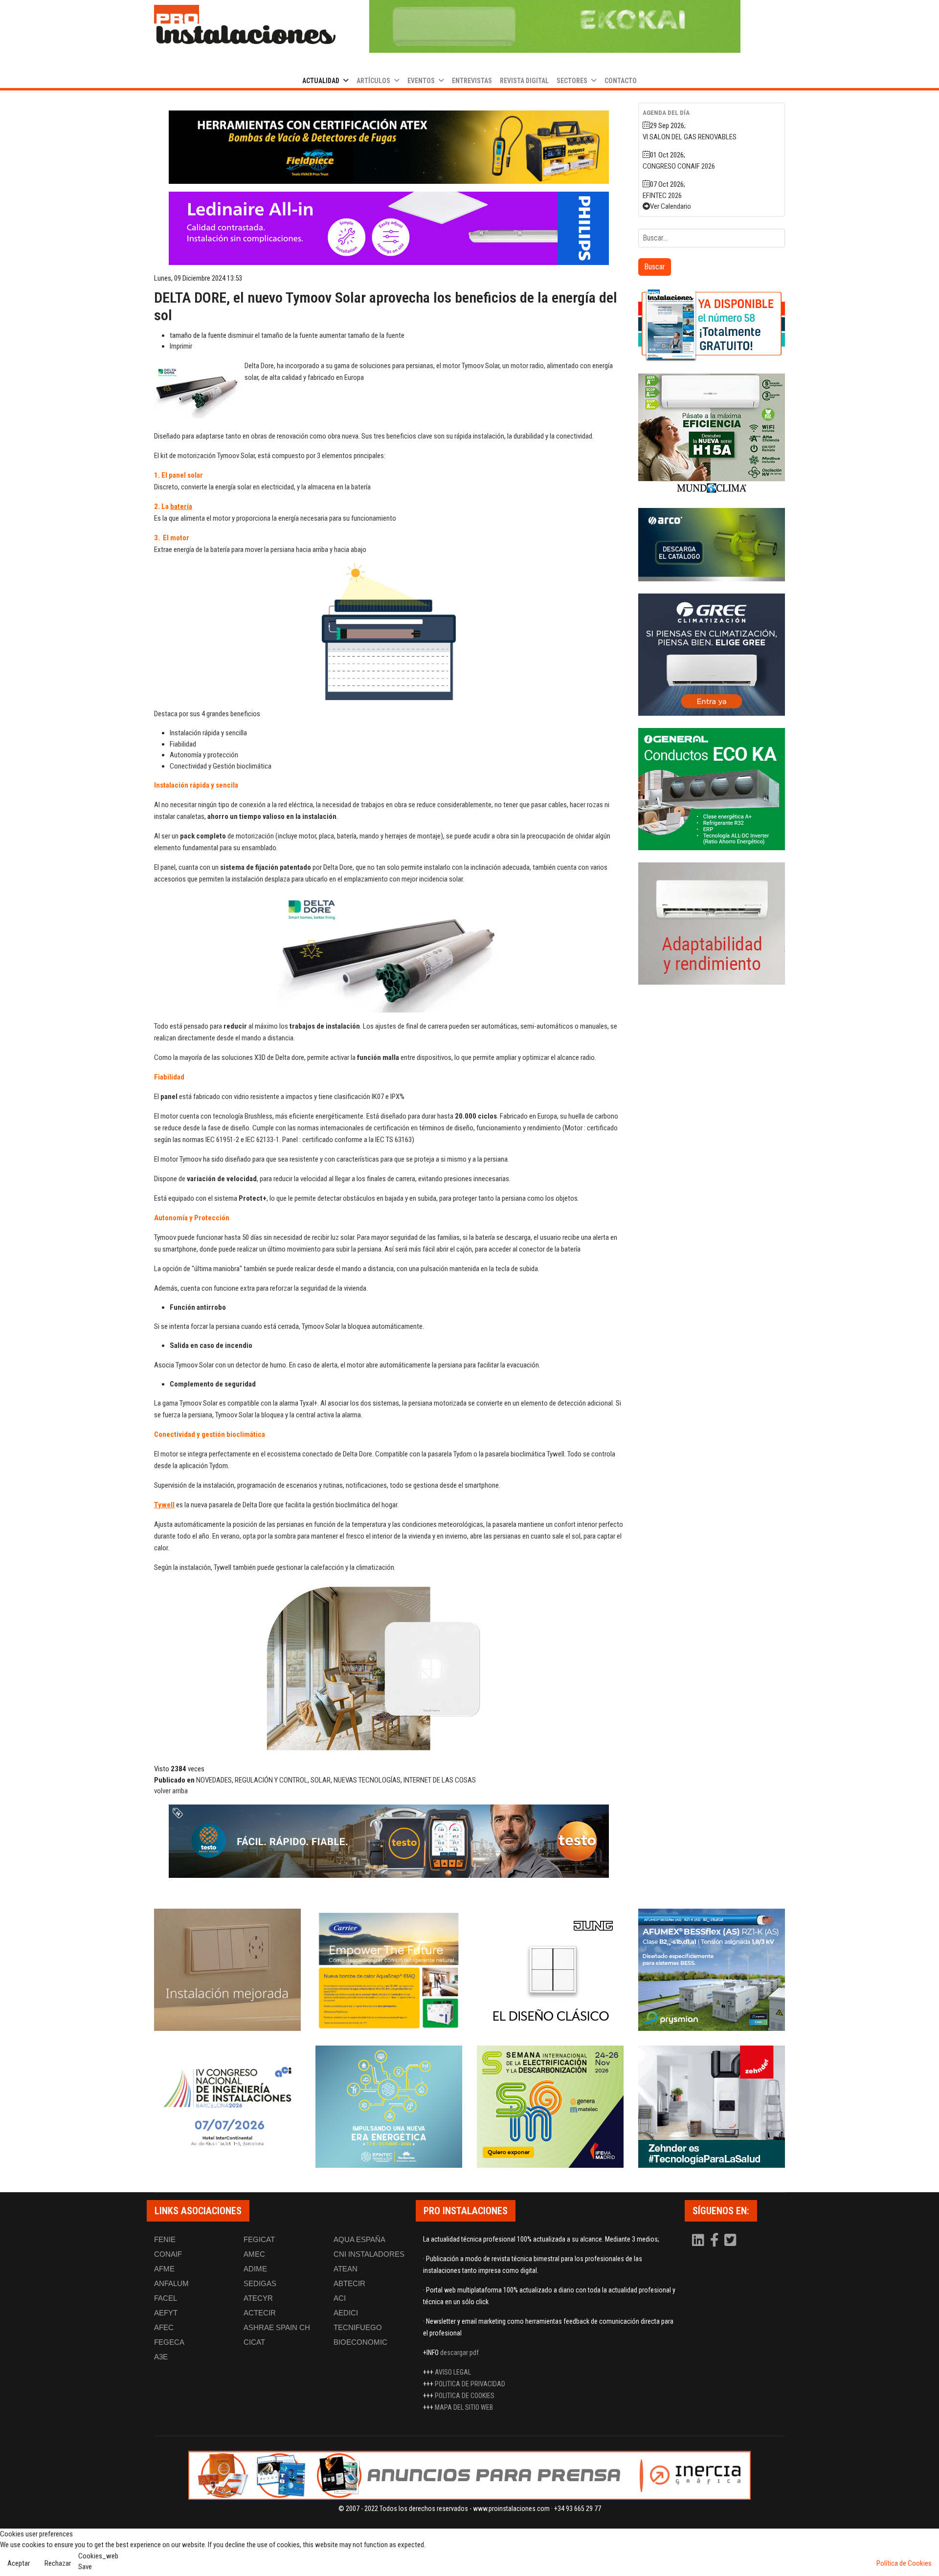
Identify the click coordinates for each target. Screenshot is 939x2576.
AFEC (164, 2327)
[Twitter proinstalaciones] (730, 2243)
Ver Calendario (671, 206)
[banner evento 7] (550, 2107)
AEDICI (346, 2313)
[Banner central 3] (389, 1841)
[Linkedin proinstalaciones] (699, 2243)
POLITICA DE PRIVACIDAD (470, 2384)
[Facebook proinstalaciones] (715, 2243)
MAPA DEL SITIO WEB (464, 2407)
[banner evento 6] (389, 2107)
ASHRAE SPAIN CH (277, 2327)
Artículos (373, 81)
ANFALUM (171, 2283)
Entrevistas (472, 81)
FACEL (166, 2298)
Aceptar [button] (19, 2563)
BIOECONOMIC (360, 2342)
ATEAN (346, 2269)
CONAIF (168, 2254)
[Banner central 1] (389, 147)
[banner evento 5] (227, 2107)
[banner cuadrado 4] (712, 655)
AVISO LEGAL (453, 2372)
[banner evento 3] (550, 1970)
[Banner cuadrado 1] (712, 325)
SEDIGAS (260, 2283)
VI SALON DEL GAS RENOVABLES (690, 137)
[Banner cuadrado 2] (712, 435)
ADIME (255, 2269)
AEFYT (166, 2313)
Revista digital (524, 81)
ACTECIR (260, 2313)
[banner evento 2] (389, 1970)
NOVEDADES (214, 1780)
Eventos (421, 81)
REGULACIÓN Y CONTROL (271, 1780)
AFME (164, 2269)
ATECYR (258, 2298)
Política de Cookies (904, 2563)
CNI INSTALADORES (369, 2254)
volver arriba (171, 1791)
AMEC (254, 2254)
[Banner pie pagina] (469, 2475)
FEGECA (169, 2342)
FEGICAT (259, 2239)
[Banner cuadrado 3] (712, 545)
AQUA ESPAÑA (359, 2239)
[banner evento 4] (712, 1970)
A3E (161, 2357)
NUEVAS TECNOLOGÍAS (367, 1780)
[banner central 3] (389, 228)
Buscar (655, 267)
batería (181, 506)
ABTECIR (349, 2283)
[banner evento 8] (712, 2107)
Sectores (572, 81)
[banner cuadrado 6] (712, 924)
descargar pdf (459, 2353)
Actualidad (321, 81)
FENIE (165, 2239)
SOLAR (321, 1780)
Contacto (621, 81)
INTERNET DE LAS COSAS (440, 1780)
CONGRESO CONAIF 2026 (679, 166)
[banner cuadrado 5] (712, 789)
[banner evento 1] (227, 1970)
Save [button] (85, 2567)
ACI (340, 2298)
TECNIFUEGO (358, 2327)
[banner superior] (555, 26)
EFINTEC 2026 (662, 196)
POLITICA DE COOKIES (465, 2396)
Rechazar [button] (58, 2563)
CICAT (254, 2342)
